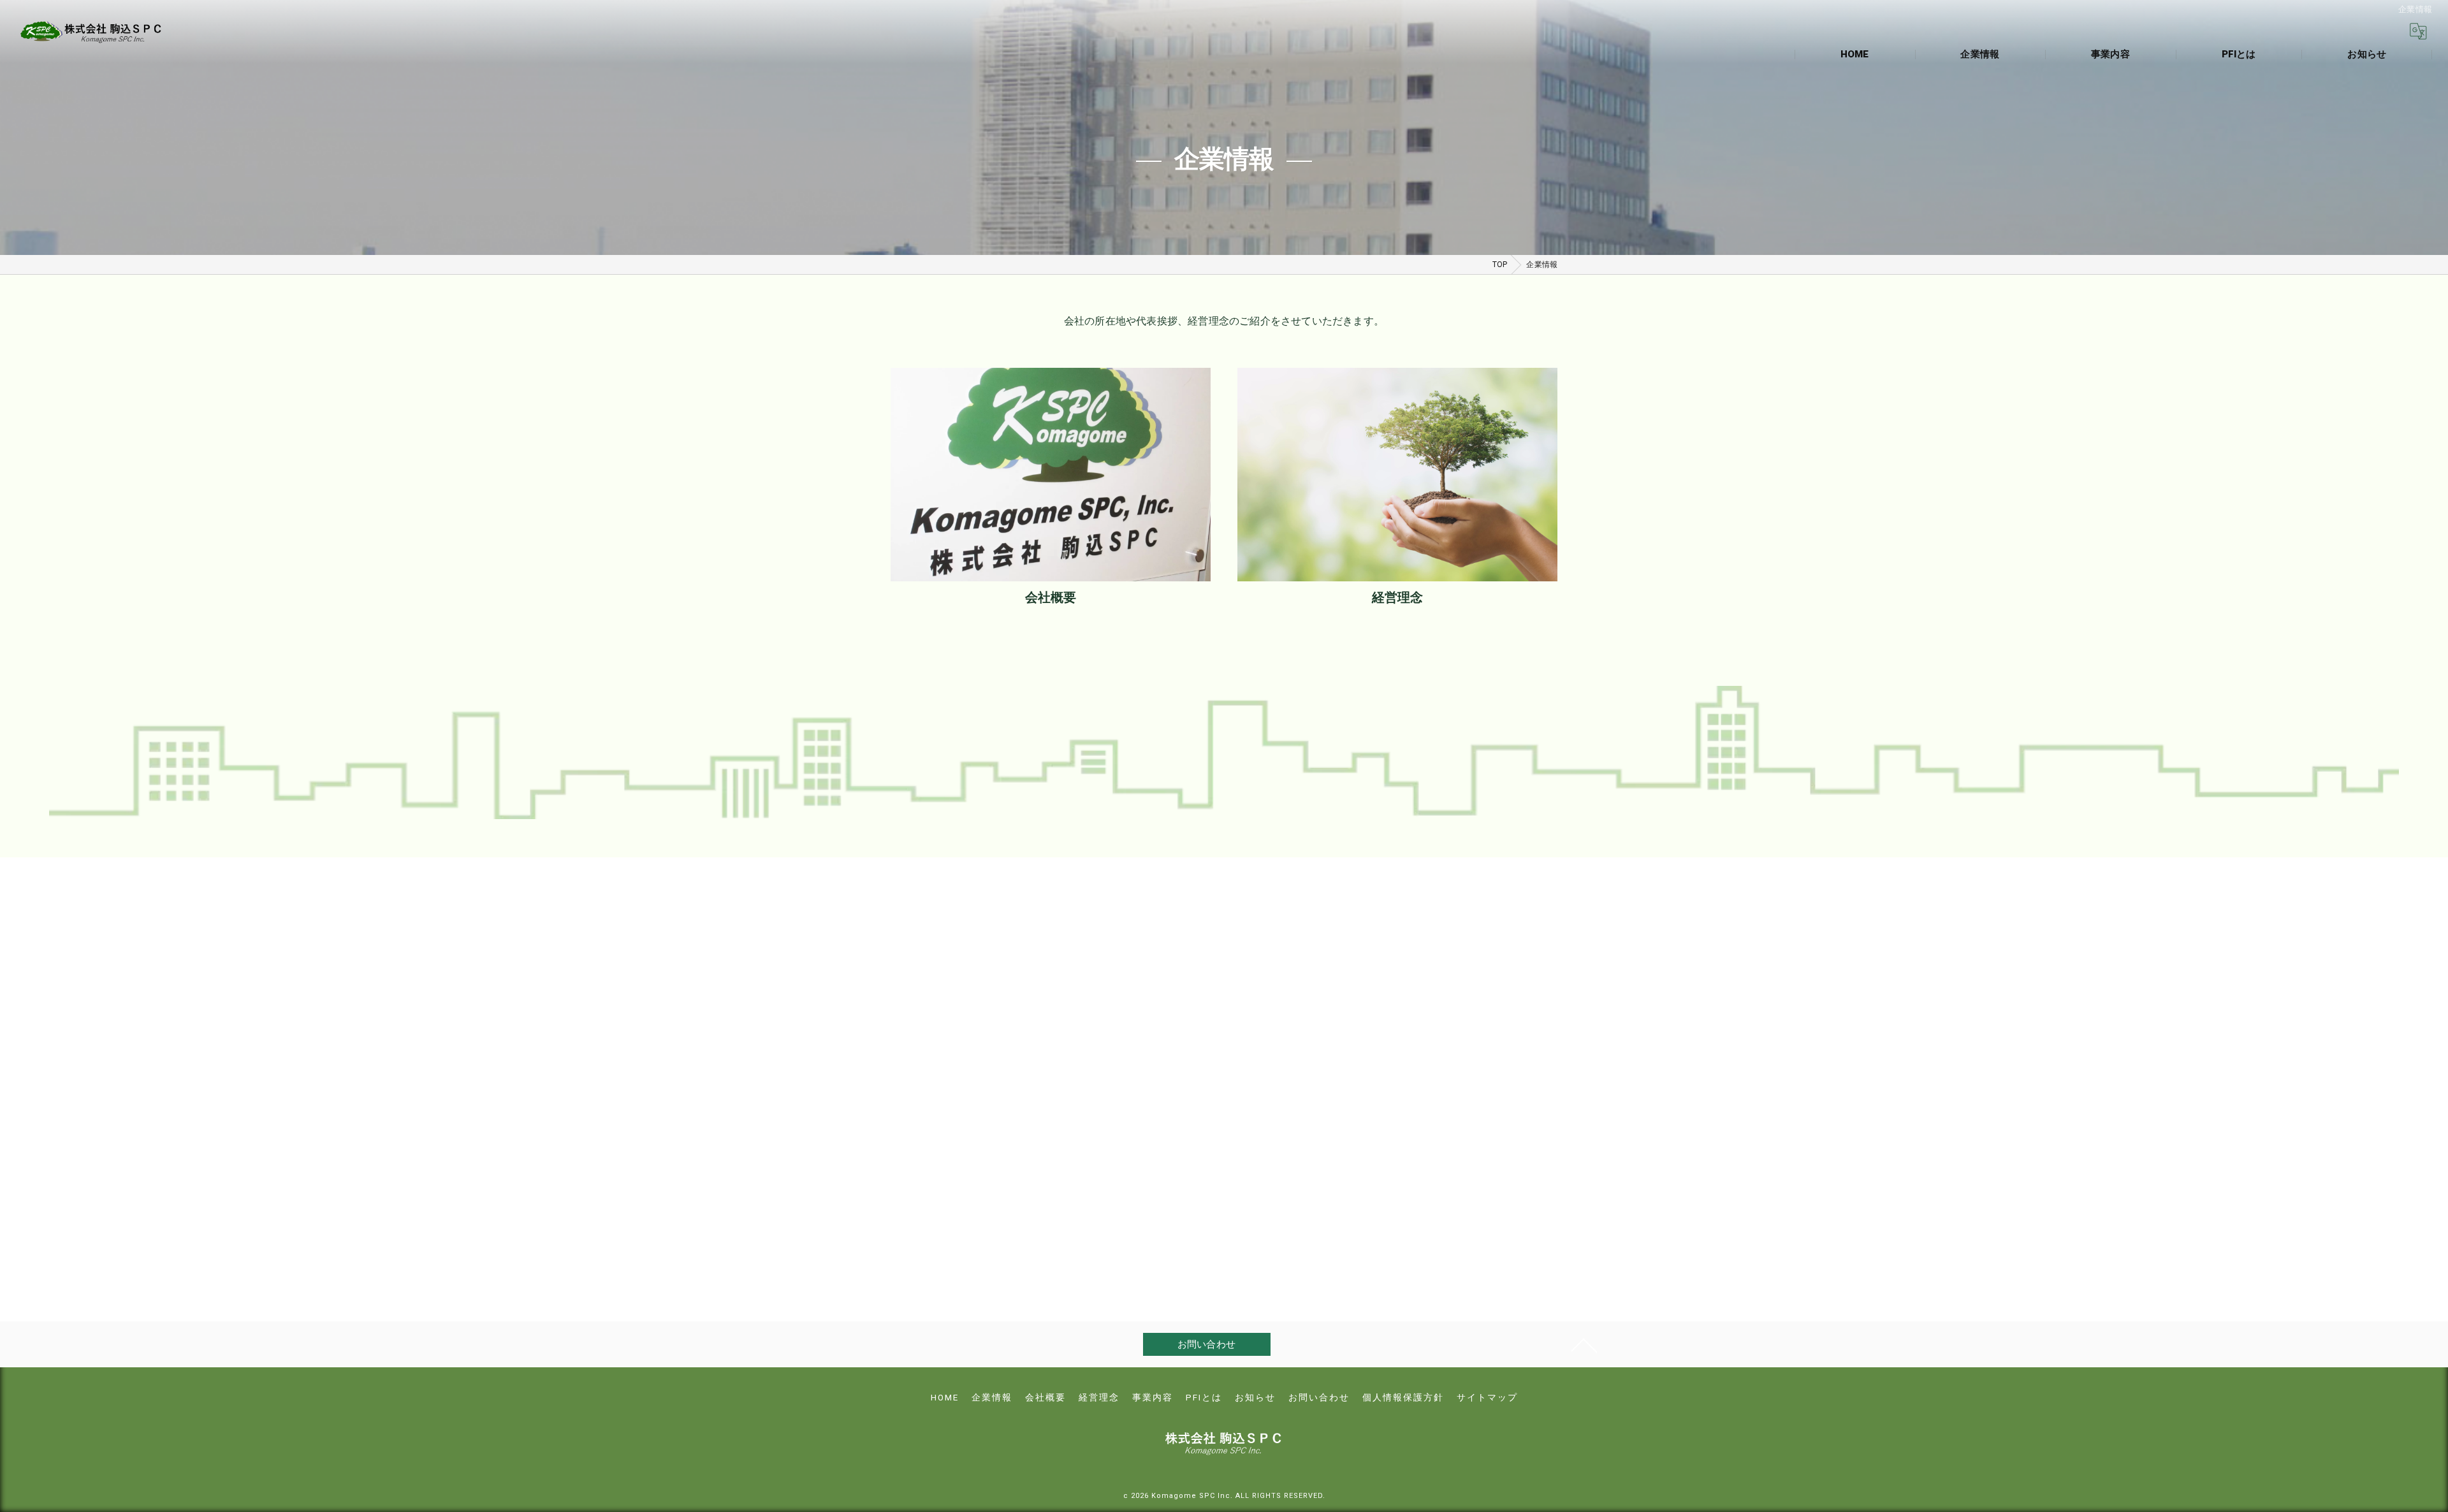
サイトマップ (1487, 1397)
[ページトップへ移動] (1584, 1344)
